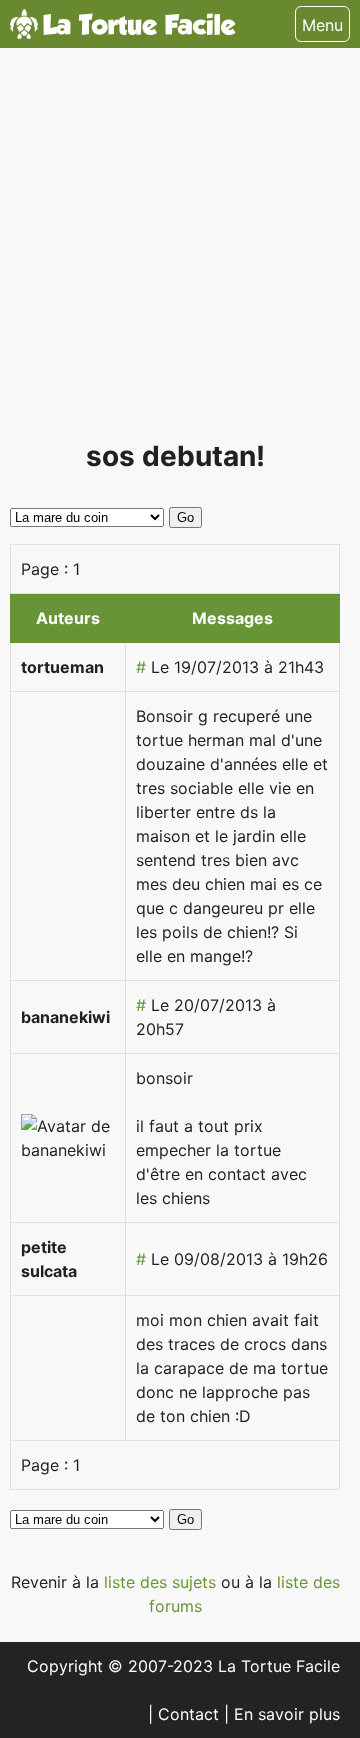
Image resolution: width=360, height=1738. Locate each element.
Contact (191, 1714)
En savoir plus (287, 1714)
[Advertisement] (180, 252)
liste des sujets (162, 1582)
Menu (322, 25)
